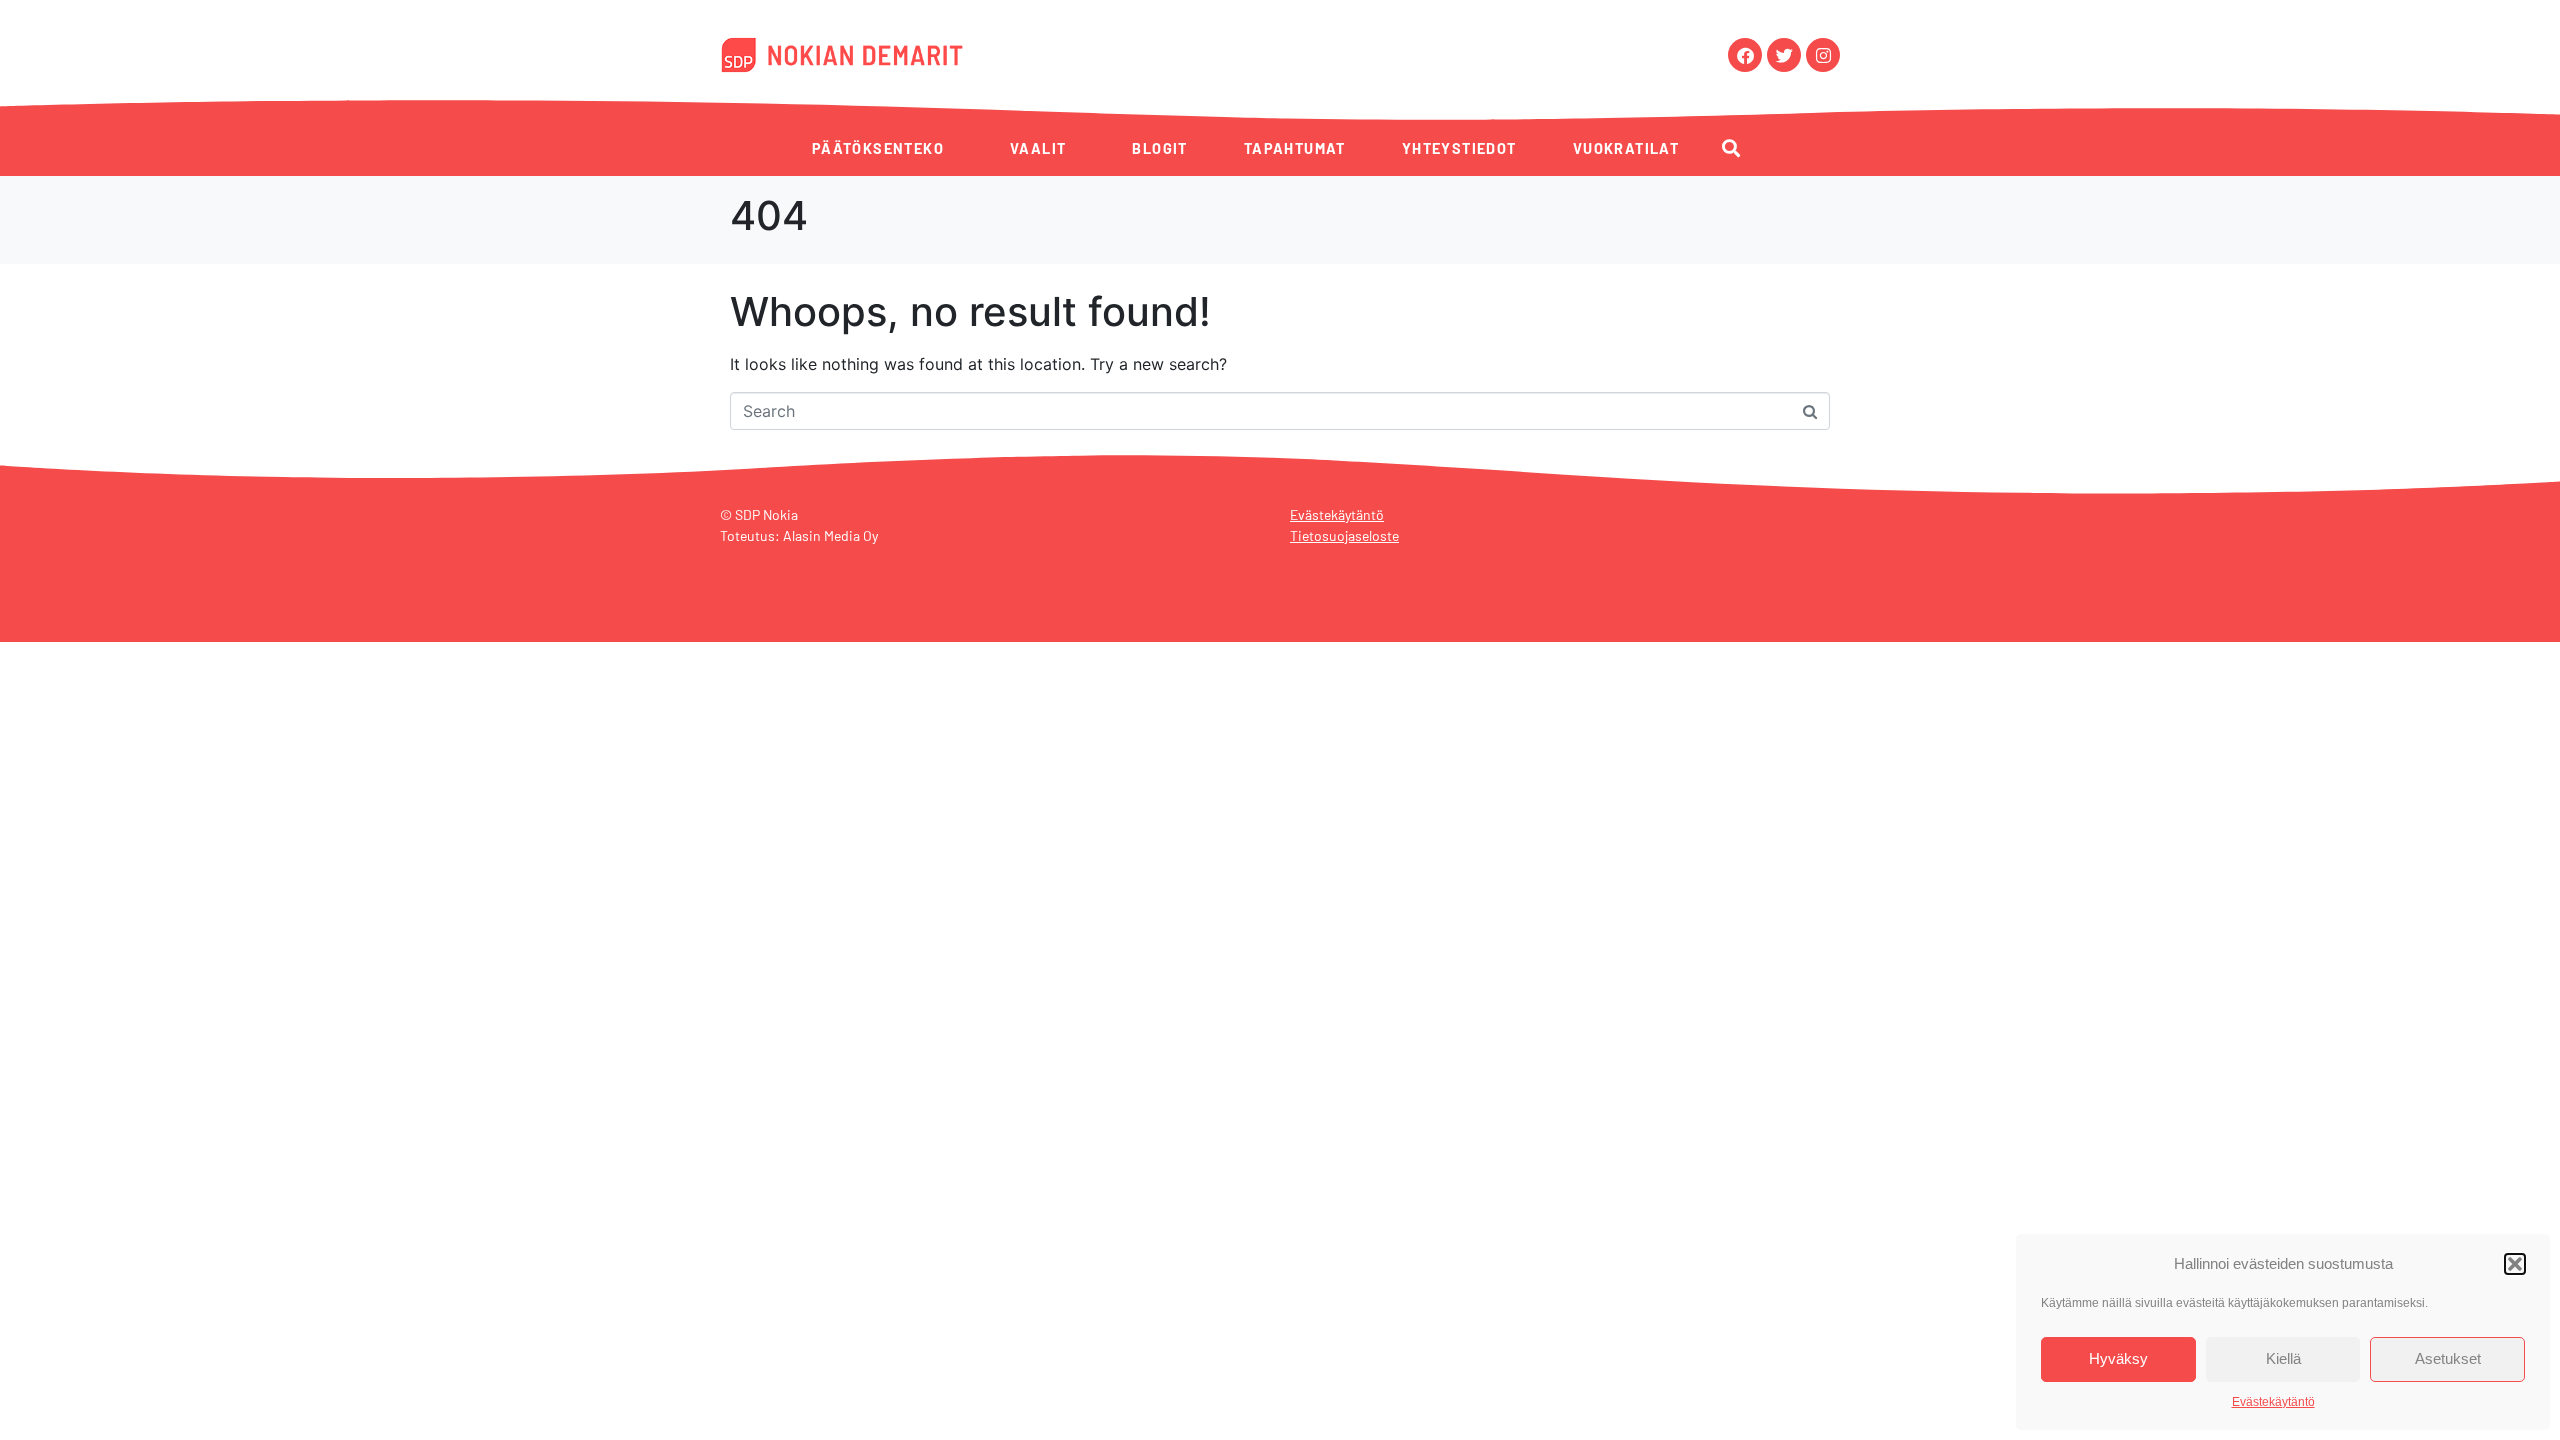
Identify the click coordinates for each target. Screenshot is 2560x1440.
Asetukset (2448, 1358)
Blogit (1159, 148)
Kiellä (2283, 1358)
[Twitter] (1784, 55)
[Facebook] (1745, 55)
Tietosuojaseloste (1344, 535)
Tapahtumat (1295, 148)
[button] (2515, 1264)
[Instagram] (1823, 55)
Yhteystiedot (1459, 148)
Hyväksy (2118, 1358)
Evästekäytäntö (2273, 1402)
